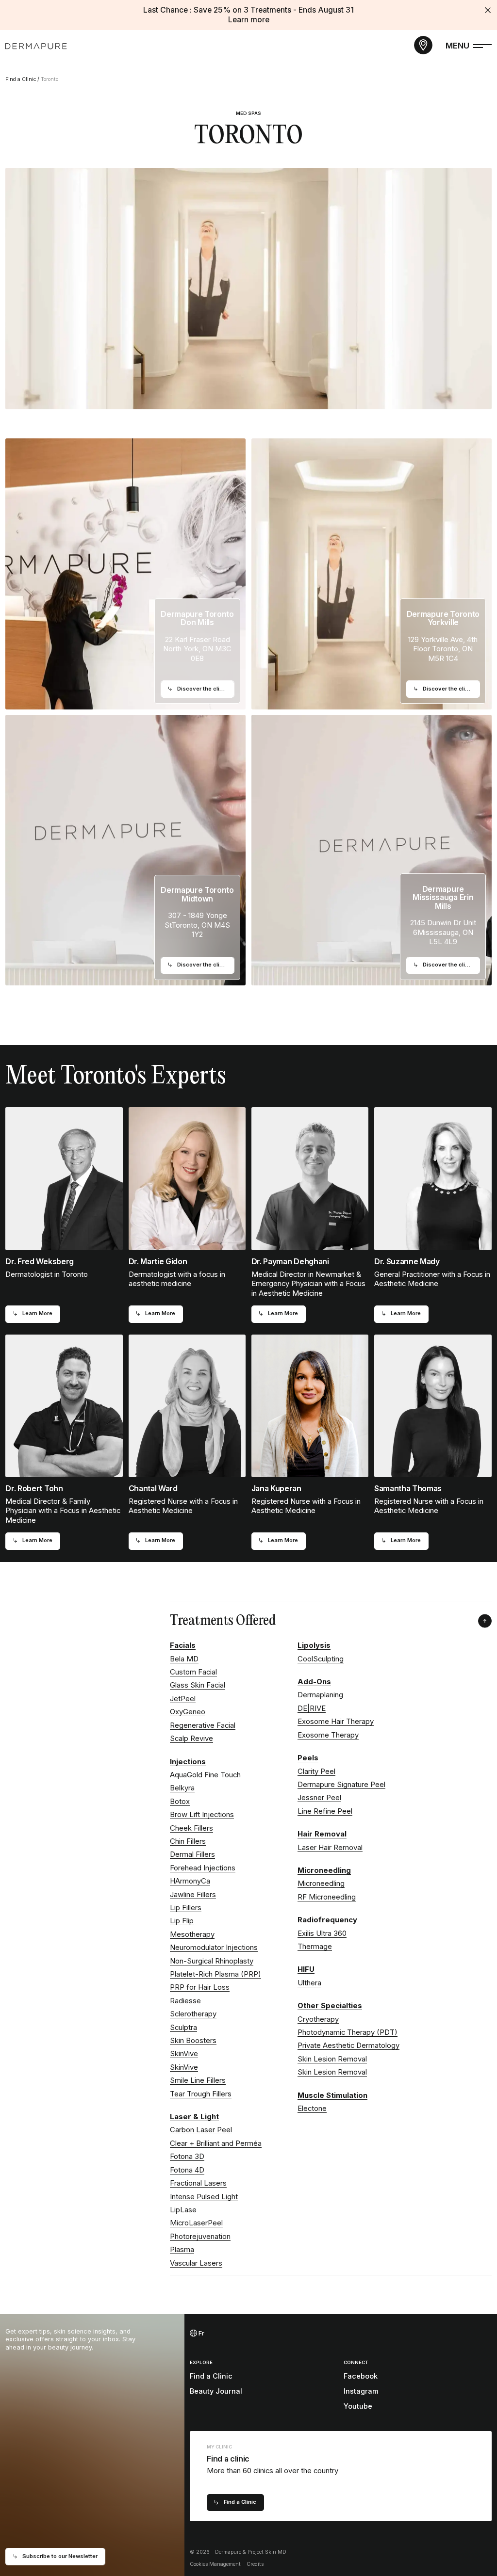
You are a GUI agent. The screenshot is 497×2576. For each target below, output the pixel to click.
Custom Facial (193, 1672)
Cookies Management (215, 2564)
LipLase (183, 2210)
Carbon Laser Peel (201, 2130)
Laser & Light (194, 2117)
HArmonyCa (190, 1881)
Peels (308, 1758)
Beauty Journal (216, 2391)
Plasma (182, 2250)
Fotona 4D (187, 2170)
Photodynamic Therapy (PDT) (348, 2032)
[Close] (488, 10)
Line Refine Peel (325, 1811)
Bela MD (184, 1659)
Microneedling (324, 1870)
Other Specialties (330, 2006)
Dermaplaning (320, 1695)
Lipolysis (314, 1645)
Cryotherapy (318, 2019)
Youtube (358, 2406)
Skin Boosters (193, 2041)
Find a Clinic (21, 79)
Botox (180, 1802)
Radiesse (185, 2001)
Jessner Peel (319, 1798)
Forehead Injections (203, 1868)
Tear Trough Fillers (201, 2094)
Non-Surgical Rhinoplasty (212, 1961)
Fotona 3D (187, 2157)
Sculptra (183, 2028)
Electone (312, 2109)
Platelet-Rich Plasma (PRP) (215, 1974)
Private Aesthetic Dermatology (348, 2045)
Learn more (249, 20)
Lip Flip (182, 1921)
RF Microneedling (327, 1897)
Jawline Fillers (193, 1895)
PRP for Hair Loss (200, 1987)
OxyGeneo (188, 1712)
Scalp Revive (191, 1739)
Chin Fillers (188, 1841)
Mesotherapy (192, 1934)
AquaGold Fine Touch (205, 1775)
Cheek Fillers (191, 1828)
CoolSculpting (321, 1659)
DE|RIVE (312, 1708)
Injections (188, 1762)
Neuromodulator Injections (214, 1948)
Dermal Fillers (192, 1854)
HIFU (306, 1969)
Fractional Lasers (198, 2183)
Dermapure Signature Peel (341, 1785)
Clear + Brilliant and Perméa (216, 2143)
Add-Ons (314, 1682)
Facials (183, 1645)
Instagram (361, 2391)
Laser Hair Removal (330, 1848)
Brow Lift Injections (202, 1815)
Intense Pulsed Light (204, 2197)
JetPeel (183, 1699)
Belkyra (182, 1788)
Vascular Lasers (196, 2263)
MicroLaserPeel (196, 2223)
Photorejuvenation (200, 2237)
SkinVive (184, 2054)
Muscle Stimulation (332, 2095)
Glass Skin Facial (198, 1685)
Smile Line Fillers (198, 2080)
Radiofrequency (327, 1920)
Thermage (315, 1947)
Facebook (361, 2376)
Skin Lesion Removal (332, 2059)
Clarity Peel (316, 1771)
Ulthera (309, 1983)
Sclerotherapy (193, 2014)
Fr (201, 2333)
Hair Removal (322, 1834)
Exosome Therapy (328, 1735)
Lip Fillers (186, 1908)
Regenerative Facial (203, 1725)
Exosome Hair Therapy (336, 1722)
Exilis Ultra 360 (322, 1933)
